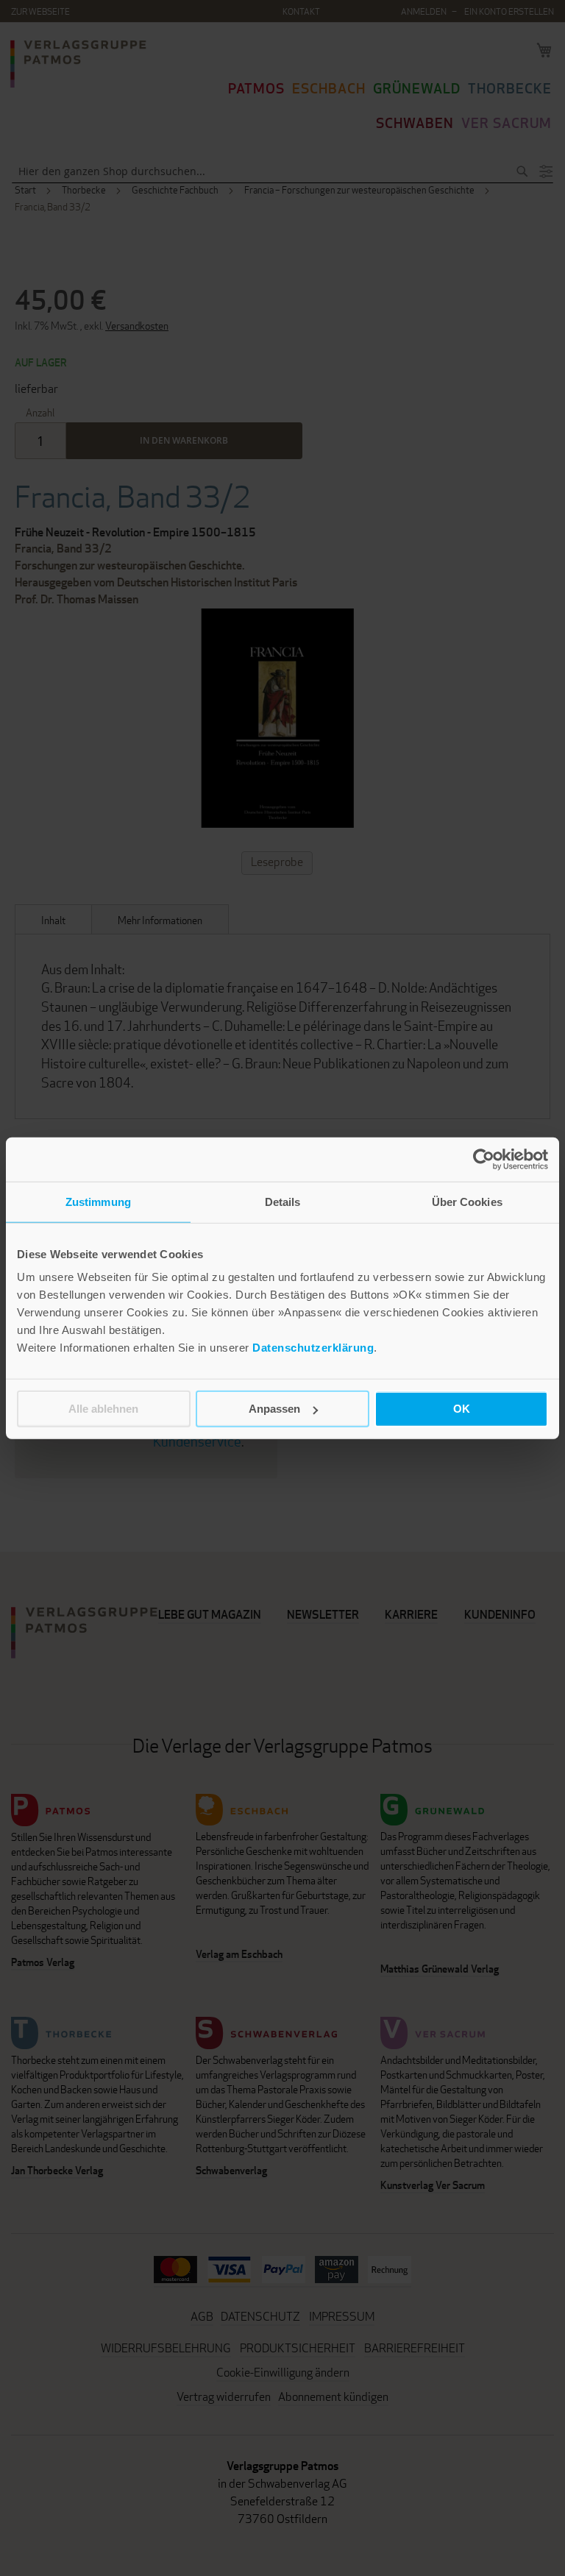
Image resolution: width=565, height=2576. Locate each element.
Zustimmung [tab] (98, 1201)
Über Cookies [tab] (467, 1201)
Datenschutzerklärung (313, 1348)
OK (462, 1409)
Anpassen (274, 1409)
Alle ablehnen (103, 1409)
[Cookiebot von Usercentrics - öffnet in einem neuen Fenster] (484, 1159)
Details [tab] (283, 1201)
